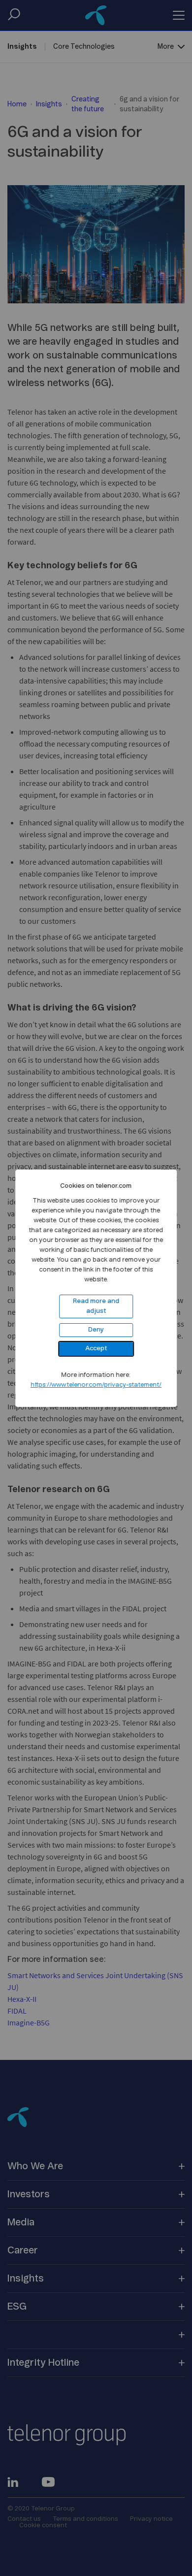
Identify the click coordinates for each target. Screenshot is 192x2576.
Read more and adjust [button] (96, 1306)
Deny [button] (96, 1330)
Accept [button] (96, 1349)
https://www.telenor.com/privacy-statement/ (96, 1385)
